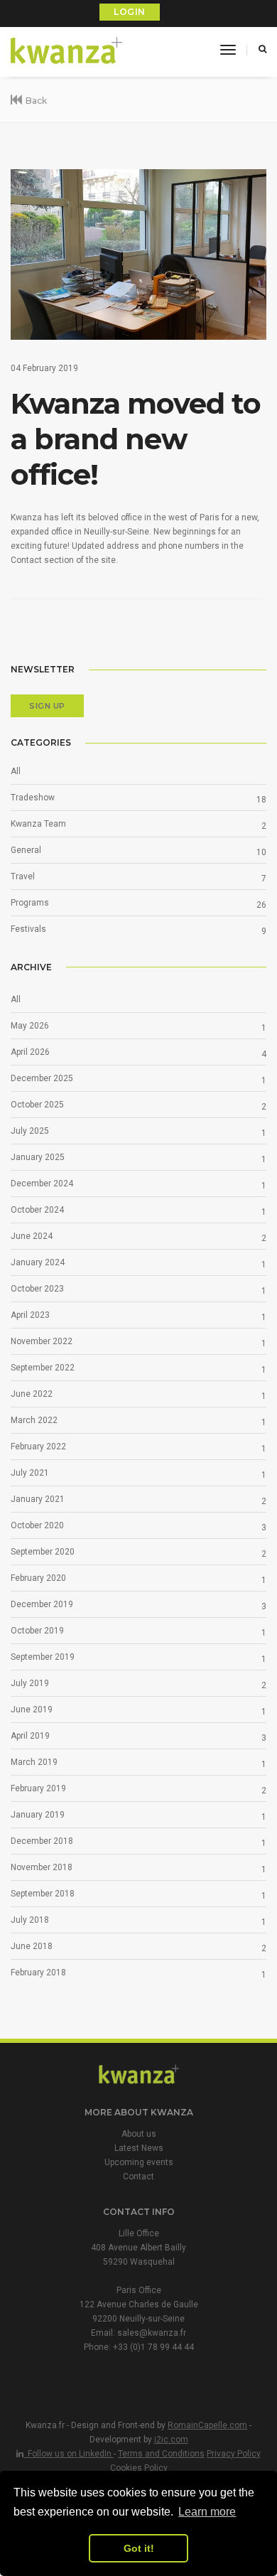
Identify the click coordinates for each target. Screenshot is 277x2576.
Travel (23, 876)
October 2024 (37, 1210)
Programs (30, 903)
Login (130, 12)
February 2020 (38, 1578)
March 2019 (34, 1762)
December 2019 (42, 1604)
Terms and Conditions (161, 2454)
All (16, 771)
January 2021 (38, 1499)
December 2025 (42, 1078)
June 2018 (32, 1946)
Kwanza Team (38, 824)
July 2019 (30, 1683)
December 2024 (42, 1184)
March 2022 (34, 1420)
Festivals (28, 929)
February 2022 (38, 1447)
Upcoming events (139, 2162)
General (26, 850)
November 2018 (42, 1867)
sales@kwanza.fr (152, 2333)
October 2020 (37, 1525)
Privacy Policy (234, 2454)
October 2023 (37, 1289)
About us (139, 2134)
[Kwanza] (67, 51)
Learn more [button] (207, 2512)
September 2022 (43, 1368)
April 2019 (30, 1736)
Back (36, 101)
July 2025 (30, 1131)
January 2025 (38, 1157)
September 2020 (43, 1552)
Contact (138, 2177)
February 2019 (38, 1788)
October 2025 (37, 1105)
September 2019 (43, 1657)
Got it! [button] (139, 2548)
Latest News (139, 2148)
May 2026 (30, 1026)
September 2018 (43, 1894)
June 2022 (32, 1394)
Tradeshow (33, 798)
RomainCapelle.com (207, 2425)
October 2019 (37, 1631)
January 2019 (38, 1815)
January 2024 (38, 1262)
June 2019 (32, 1710)
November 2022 (42, 1341)
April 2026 (30, 1052)
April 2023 (30, 1315)
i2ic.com (171, 2440)
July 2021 (30, 1473)
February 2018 (38, 1973)
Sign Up (47, 706)
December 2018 (42, 1841)
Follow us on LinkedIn (69, 2454)
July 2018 (30, 1920)
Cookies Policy (139, 2468)
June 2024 (32, 1236)
